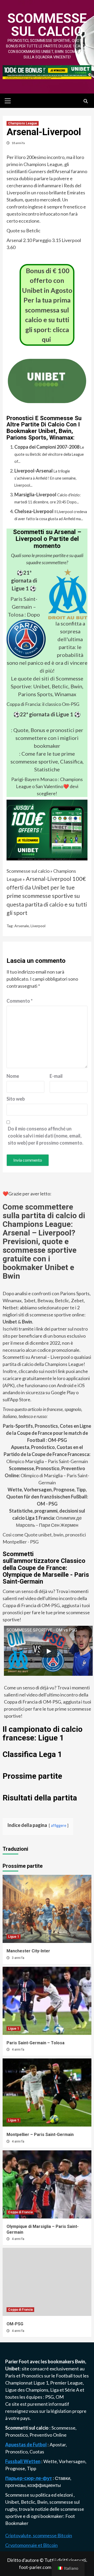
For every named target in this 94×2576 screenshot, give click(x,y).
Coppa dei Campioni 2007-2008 (47, 447)
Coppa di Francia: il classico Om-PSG (43, 704)
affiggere (59, 1825)
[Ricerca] (86, 101)
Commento (20, 1001)
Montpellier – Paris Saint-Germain (40, 2135)
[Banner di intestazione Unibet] (47, 72)
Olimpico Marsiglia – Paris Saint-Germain (47, 1454)
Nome (13, 1076)
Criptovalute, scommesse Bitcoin (39, 2535)
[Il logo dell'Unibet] (47, 399)
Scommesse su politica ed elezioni (39, 2495)
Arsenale (22, 926)
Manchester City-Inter (28, 1951)
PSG (49, 2397)
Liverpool (38, 926)
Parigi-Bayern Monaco (34, 779)
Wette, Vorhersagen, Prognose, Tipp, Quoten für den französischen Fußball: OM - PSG (47, 1497)
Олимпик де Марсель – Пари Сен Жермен (47, 1518)
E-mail (56, 1076)
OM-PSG (15, 2324)
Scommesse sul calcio (47, 25)
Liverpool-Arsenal (34, 471)
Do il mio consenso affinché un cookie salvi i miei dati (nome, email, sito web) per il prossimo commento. (46, 1136)
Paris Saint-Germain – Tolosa (23, 607)
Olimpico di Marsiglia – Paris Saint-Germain (47, 1475)
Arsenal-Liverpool (49, 879)
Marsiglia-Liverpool (35, 495)
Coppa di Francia (20, 2212)
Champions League (23, 123)
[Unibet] (47, 830)
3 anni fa (18, 1958)
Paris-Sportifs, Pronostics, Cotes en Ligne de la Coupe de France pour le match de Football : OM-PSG (47, 1433)
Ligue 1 (14, 1937)
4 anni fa (18, 2050)
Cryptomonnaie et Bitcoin (31, 2545)
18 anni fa (18, 143)
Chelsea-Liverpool (34, 511)
